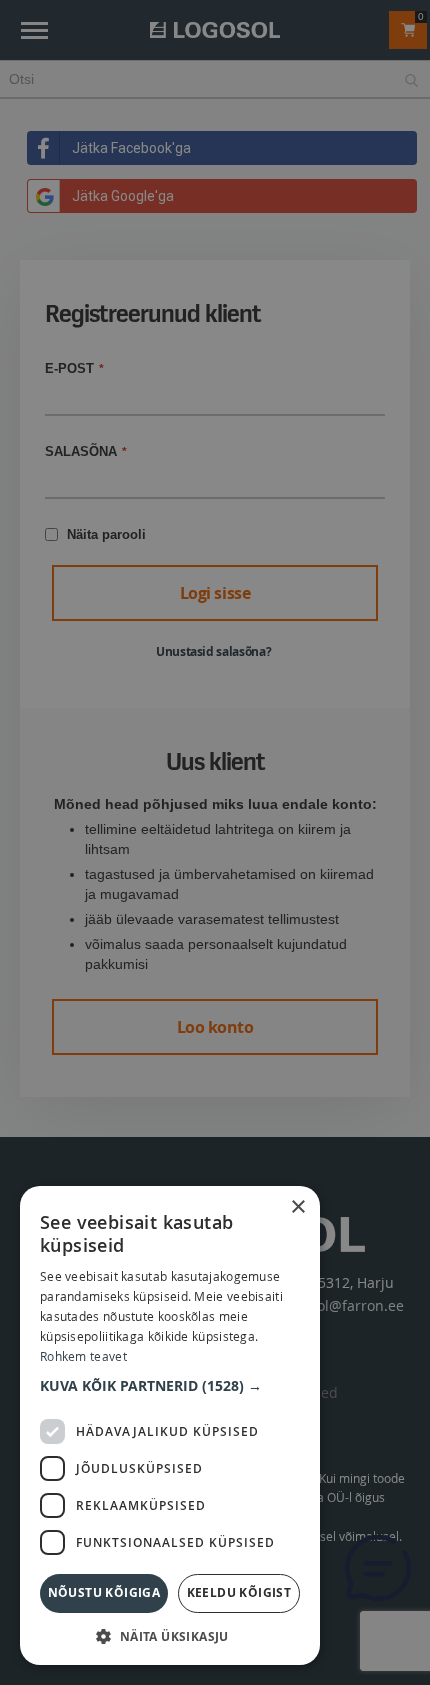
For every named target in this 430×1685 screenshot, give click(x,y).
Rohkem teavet (83, 1356)
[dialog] (215, 842)
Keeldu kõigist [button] (239, 1592)
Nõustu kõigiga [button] (104, 1592)
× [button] (297, 1207)
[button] (170, 1386)
